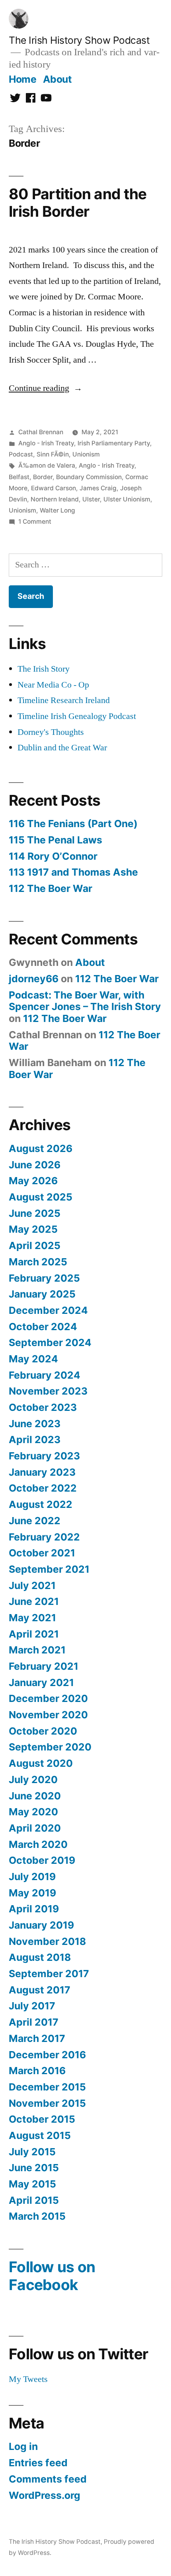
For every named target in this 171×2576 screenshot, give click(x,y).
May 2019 (32, 1893)
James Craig (98, 488)
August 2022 (41, 1504)
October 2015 (42, 2119)
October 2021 (42, 1553)
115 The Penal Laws (55, 840)
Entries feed (38, 2463)
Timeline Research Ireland (64, 700)
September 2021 (49, 1569)
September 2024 (50, 1342)
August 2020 (41, 1763)
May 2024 (33, 1359)
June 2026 (35, 1165)
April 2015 (34, 2200)
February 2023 (44, 1456)
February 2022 (44, 1537)
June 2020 (35, 1796)
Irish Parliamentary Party (114, 443)
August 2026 (41, 1148)
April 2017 (34, 2022)
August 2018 (40, 1957)
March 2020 (38, 1844)
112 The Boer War (51, 888)
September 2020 (50, 1747)
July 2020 (33, 1779)
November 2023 (48, 1391)
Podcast (21, 454)
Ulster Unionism (127, 499)
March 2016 (37, 2071)
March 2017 (37, 2038)
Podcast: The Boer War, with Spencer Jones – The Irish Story (85, 1001)
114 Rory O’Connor (53, 856)
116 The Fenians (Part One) (73, 824)
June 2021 (34, 1601)
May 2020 (33, 1812)
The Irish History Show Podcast (79, 40)
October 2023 (43, 1407)
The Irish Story (44, 669)
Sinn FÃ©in (53, 454)
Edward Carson (53, 488)
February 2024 (45, 1375)
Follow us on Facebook (52, 2276)
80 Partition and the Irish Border (78, 203)
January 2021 (41, 1682)
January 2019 (41, 1925)
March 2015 (37, 2216)
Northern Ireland (55, 499)
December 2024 (48, 1310)
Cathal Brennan (41, 432)
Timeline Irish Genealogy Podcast (77, 716)
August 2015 (40, 2135)
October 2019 (42, 1860)
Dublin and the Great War (62, 748)
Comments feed (48, 2479)
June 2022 (35, 1521)
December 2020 (48, 1698)
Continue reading (46, 388)
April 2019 (34, 1909)
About (57, 79)
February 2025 (44, 1278)
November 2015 (47, 2103)
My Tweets (28, 2379)
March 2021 (37, 1650)
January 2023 (42, 1472)
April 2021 (34, 1634)
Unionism (86, 454)
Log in (23, 2446)
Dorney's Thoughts (51, 732)
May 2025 (33, 1229)
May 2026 (33, 1181)
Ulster (91, 499)
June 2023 (35, 1424)
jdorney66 (34, 979)
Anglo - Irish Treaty (46, 443)
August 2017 (40, 1990)
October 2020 (43, 1731)
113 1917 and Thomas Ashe (73, 872)
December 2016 (47, 2055)
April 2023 (35, 1440)
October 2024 (43, 1327)
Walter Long (57, 510)
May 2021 (32, 1618)
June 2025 (35, 1213)
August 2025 (41, 1197)
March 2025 (38, 1262)
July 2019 (32, 1877)
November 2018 (47, 1941)
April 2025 (35, 1245)
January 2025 (42, 1294)
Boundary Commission (89, 477)
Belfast (19, 477)
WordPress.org (45, 2495)
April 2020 (35, 1828)
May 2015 (32, 2184)
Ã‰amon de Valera (47, 465)
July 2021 (32, 1585)
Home (22, 79)
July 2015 (32, 2152)
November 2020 (48, 1715)
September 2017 (49, 1974)
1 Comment (35, 522)
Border (43, 477)
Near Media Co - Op (53, 685)
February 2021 (44, 1666)
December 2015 (47, 2087)
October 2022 (43, 1488)
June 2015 (34, 2168)
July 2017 (32, 2006)
